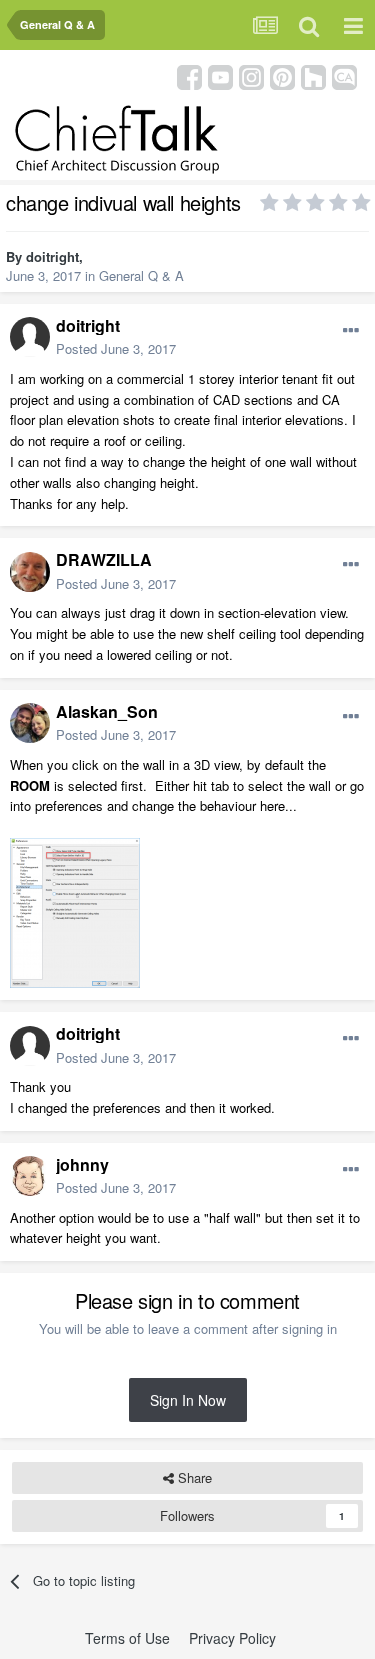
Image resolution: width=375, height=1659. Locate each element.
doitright (52, 256)
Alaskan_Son (107, 711)
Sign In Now (188, 1400)
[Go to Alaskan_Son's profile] (30, 723)
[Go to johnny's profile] (30, 1176)
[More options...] (351, 331)
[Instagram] (251, 75)
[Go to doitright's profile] (30, 337)
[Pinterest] (282, 75)
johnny (82, 1164)
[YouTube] (220, 75)
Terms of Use (127, 1638)
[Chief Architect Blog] (344, 75)
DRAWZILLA (104, 559)
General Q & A (141, 275)
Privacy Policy (232, 1638)
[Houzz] (313, 75)
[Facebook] (189, 75)
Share (193, 1477)
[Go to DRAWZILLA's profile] (30, 572)
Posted (116, 348)
